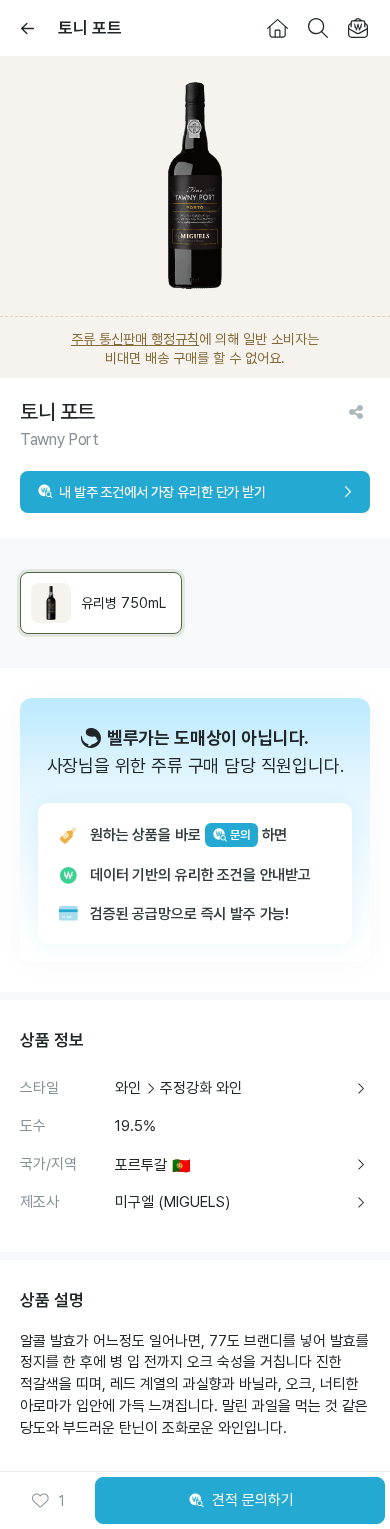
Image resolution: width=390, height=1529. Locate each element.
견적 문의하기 (253, 1500)
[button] (48, 1501)
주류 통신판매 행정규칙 (135, 339)
